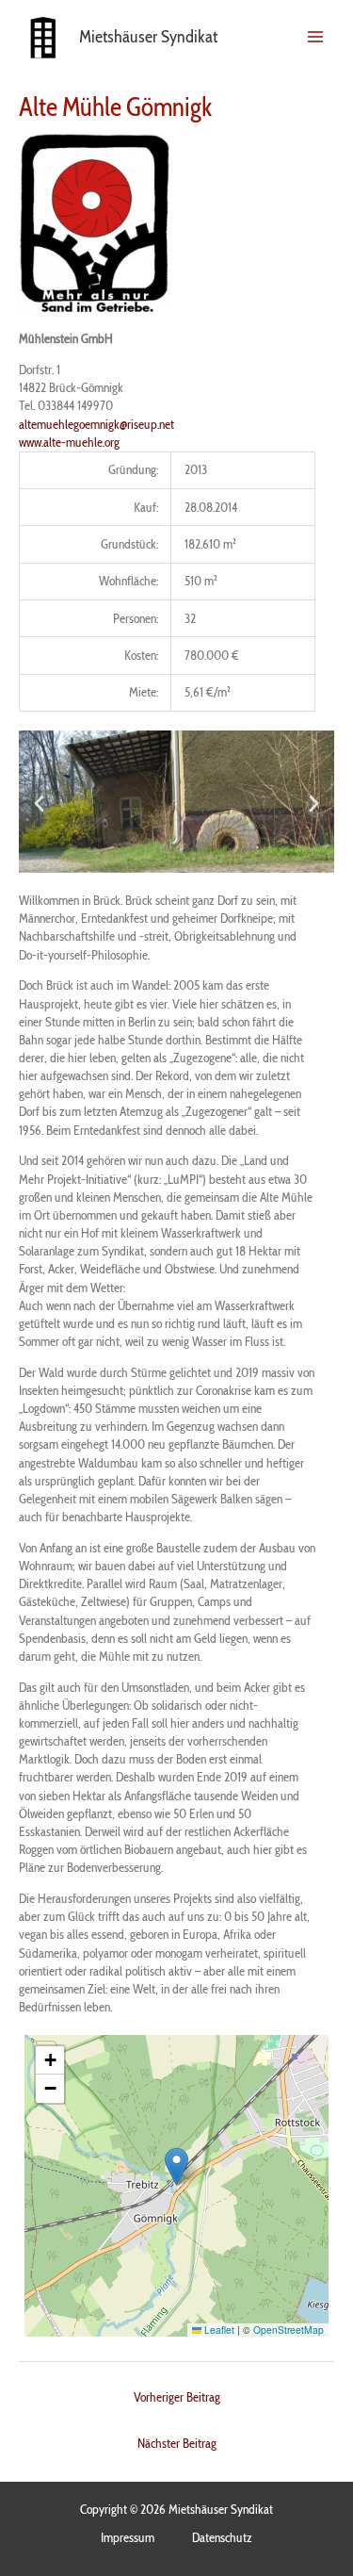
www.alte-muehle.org (69, 442)
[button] (39, 802)
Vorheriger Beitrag (177, 2397)
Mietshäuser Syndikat (148, 36)
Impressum (128, 2537)
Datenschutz (222, 2537)
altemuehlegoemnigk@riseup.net (96, 424)
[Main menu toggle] (316, 36)
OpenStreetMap (289, 2330)
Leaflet (218, 2330)
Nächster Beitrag (177, 2443)
